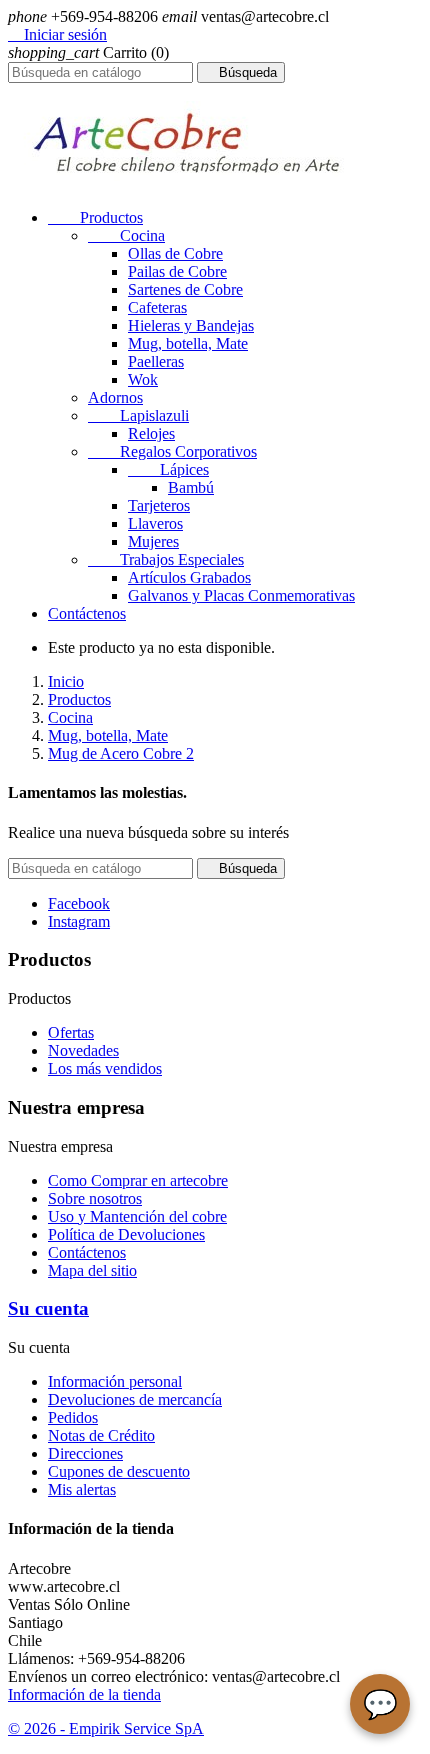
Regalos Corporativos (172, 451)
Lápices (168, 469)
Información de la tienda (84, 1694)
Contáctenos (87, 613)
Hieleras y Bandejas (191, 325)
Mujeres (153, 541)
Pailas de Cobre (177, 271)
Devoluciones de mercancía (135, 1399)
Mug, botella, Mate (188, 343)
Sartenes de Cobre (185, 289)
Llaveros (155, 523)
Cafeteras (157, 307)
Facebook (79, 903)
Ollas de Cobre (175, 253)
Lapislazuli (138, 415)
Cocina (126, 235)
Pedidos (73, 1417)
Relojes (151, 433)
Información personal (115, 1381)
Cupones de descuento (119, 1471)
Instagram (79, 921)
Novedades (83, 1050)
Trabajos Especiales (166, 559)
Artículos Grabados (189, 577)
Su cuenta (48, 1308)
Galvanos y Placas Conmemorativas (241, 595)
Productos (95, 217)
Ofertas (71, 1032)
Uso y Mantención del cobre (137, 1216)
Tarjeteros (159, 505)
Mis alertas (82, 1489)
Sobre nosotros (95, 1198)
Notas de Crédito (101, 1435)
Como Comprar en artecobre (138, 1180)
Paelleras (156, 361)
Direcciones (85, 1453)
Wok (143, 379)
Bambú (191, 487)
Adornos (115, 397)
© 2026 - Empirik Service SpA (106, 1728)
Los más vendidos (105, 1068)
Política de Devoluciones (126, 1234)
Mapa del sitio (92, 1270)
